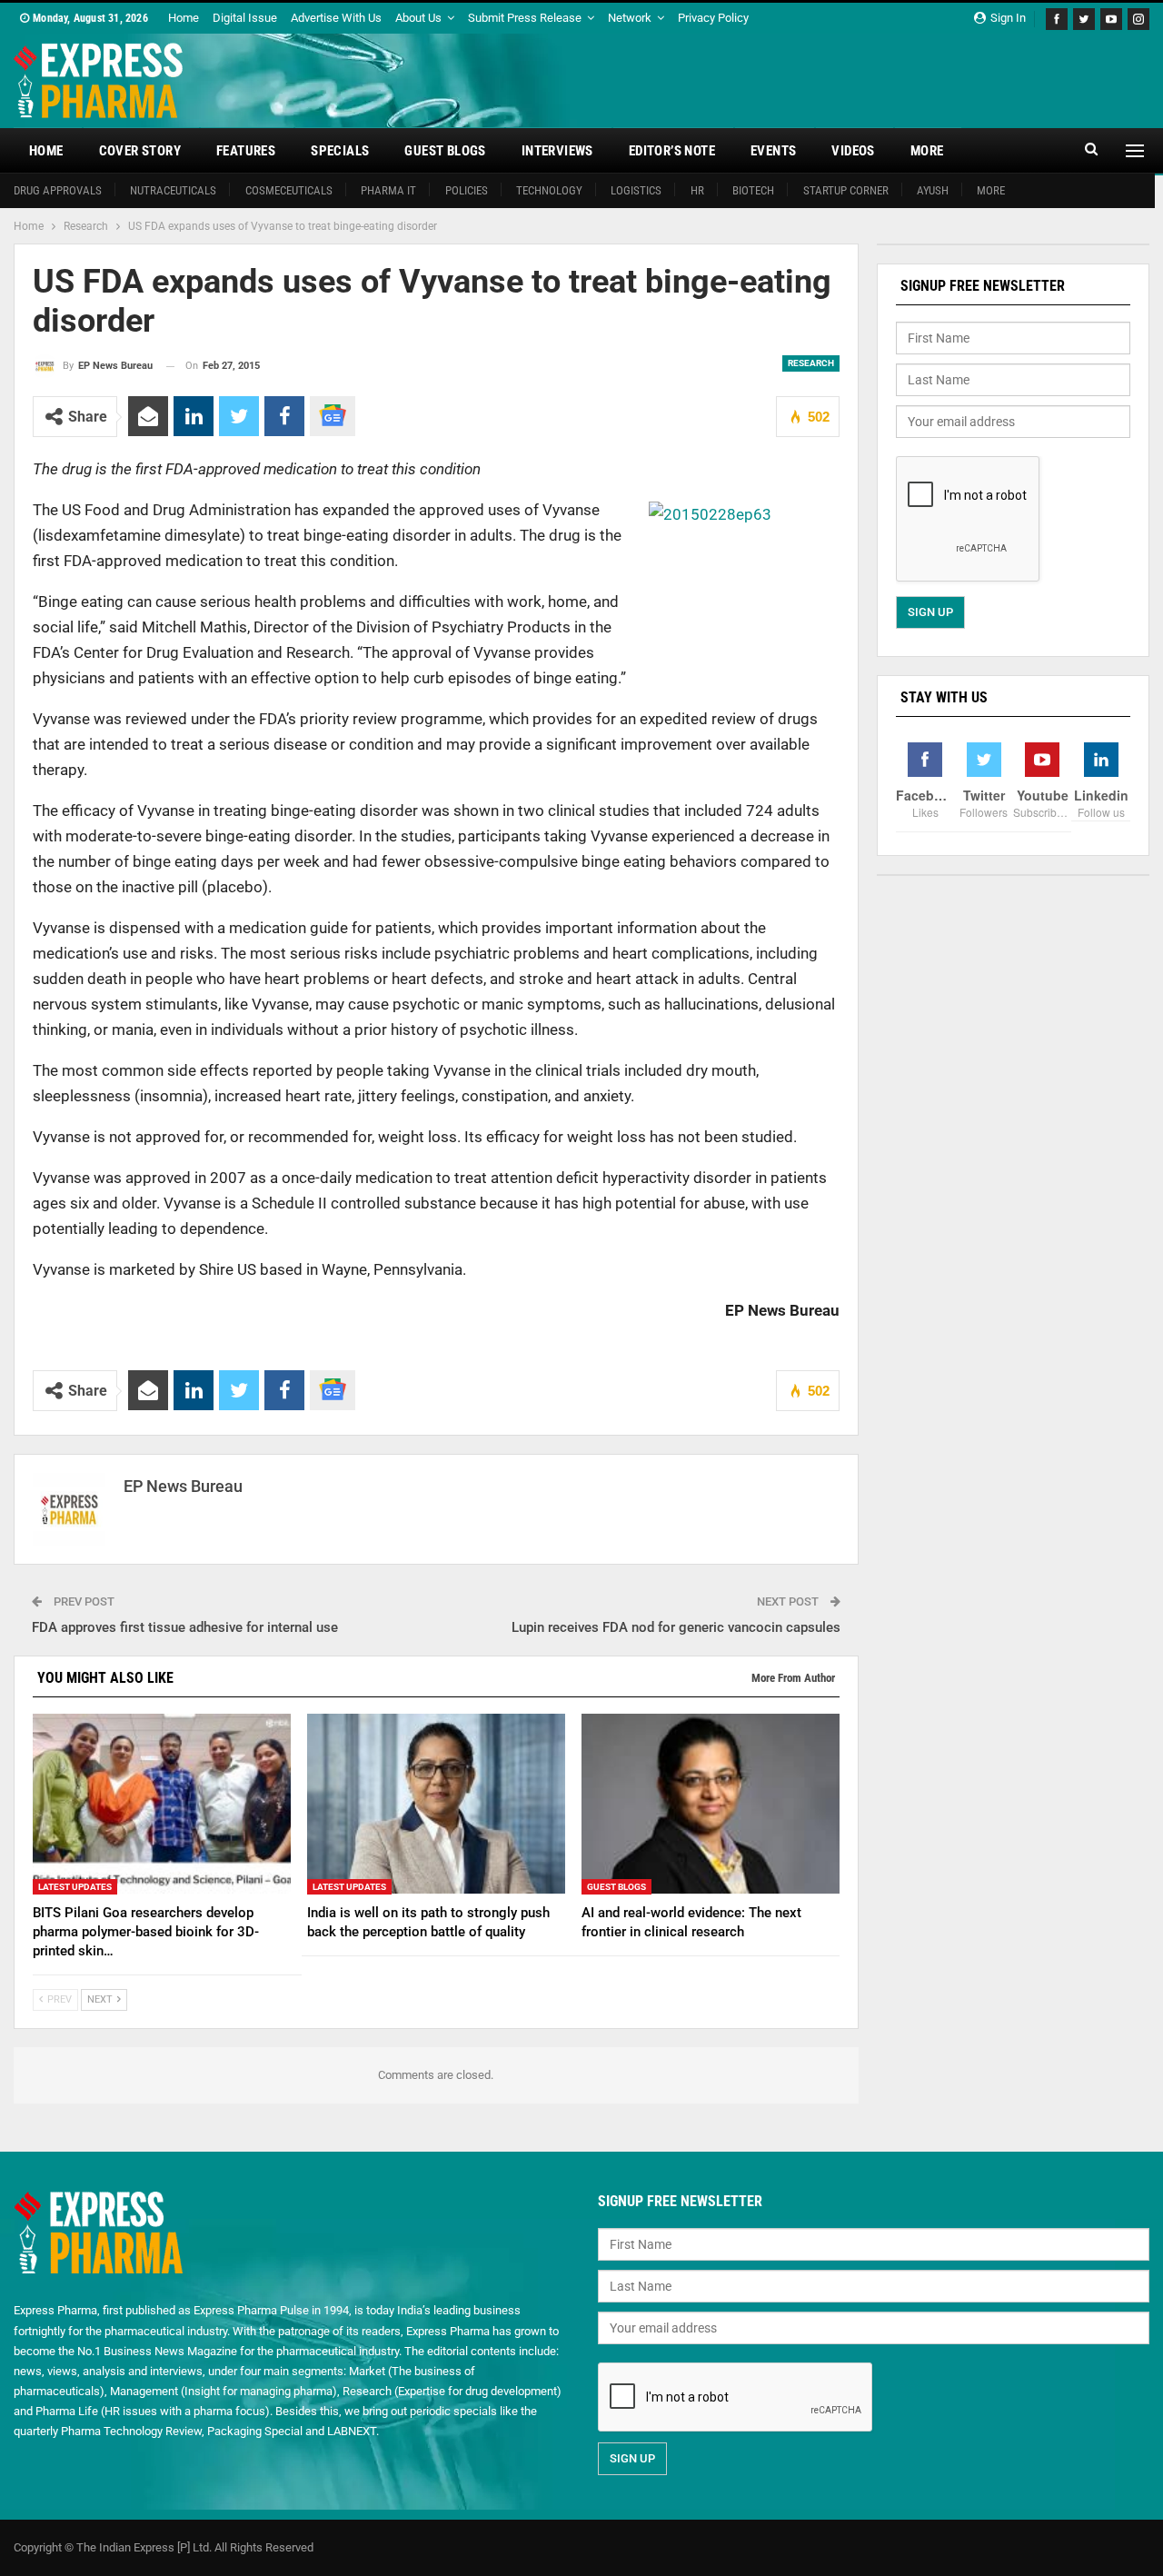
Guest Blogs (445, 151)
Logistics (636, 190)
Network (630, 18)
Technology (549, 190)
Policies (467, 190)
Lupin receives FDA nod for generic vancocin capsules (676, 1627)
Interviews (557, 151)
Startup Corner (846, 190)
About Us (418, 18)
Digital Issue (245, 18)
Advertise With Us (336, 18)
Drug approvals (58, 190)
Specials (340, 151)
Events (773, 151)
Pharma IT (388, 190)
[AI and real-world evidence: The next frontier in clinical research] (711, 1804)
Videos (853, 151)
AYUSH (933, 190)
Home (184, 18)
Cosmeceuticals (289, 190)
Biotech (753, 190)
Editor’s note (672, 151)
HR (697, 190)
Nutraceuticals (173, 190)
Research (811, 363)
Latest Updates (75, 1886)
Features (246, 151)
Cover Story (140, 151)
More (927, 151)
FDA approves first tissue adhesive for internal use (185, 1627)
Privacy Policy (713, 18)
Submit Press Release (525, 18)
